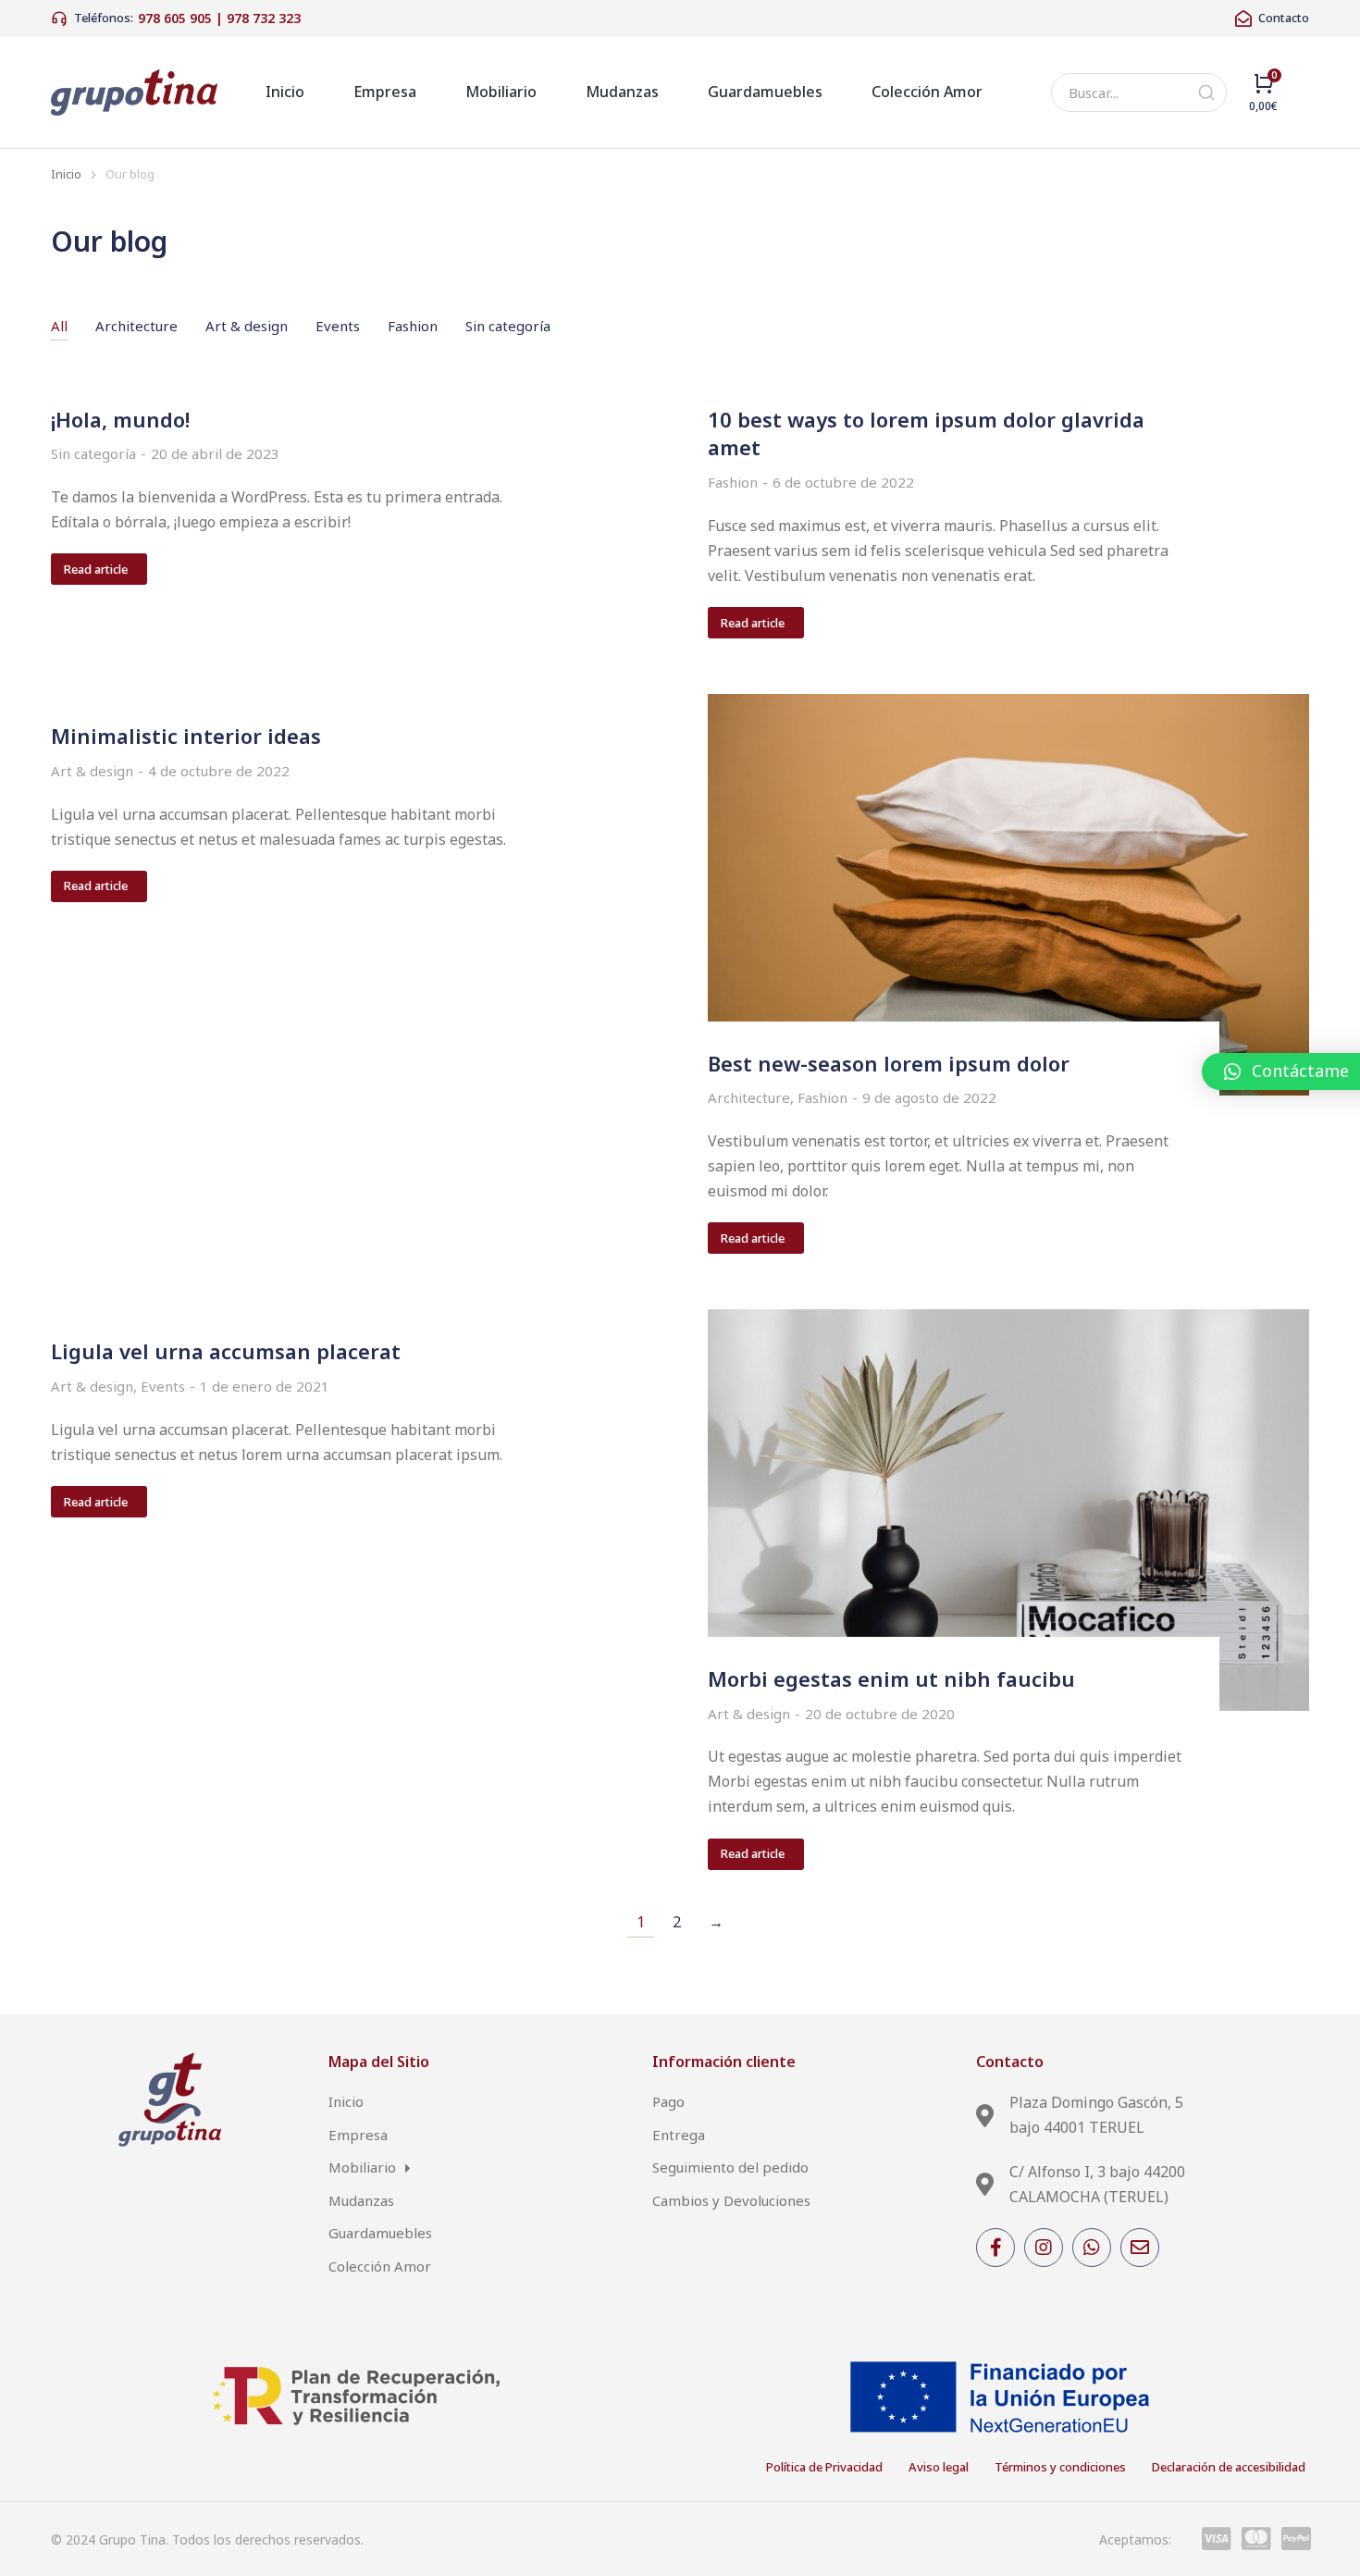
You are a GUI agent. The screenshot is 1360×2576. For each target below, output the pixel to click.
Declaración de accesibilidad (1229, 2467)
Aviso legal (939, 2467)
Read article (96, 569)
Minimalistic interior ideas (186, 736)
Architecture (136, 326)
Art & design (247, 326)
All (59, 326)
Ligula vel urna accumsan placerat (226, 1351)
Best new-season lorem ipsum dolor (889, 1063)
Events (338, 326)
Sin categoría (508, 326)
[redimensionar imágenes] (1008, 894)
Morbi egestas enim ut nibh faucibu (891, 1678)
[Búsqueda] (1206, 93)
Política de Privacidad (824, 2467)
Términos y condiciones (1060, 2467)
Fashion (413, 326)
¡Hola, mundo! (120, 419)
